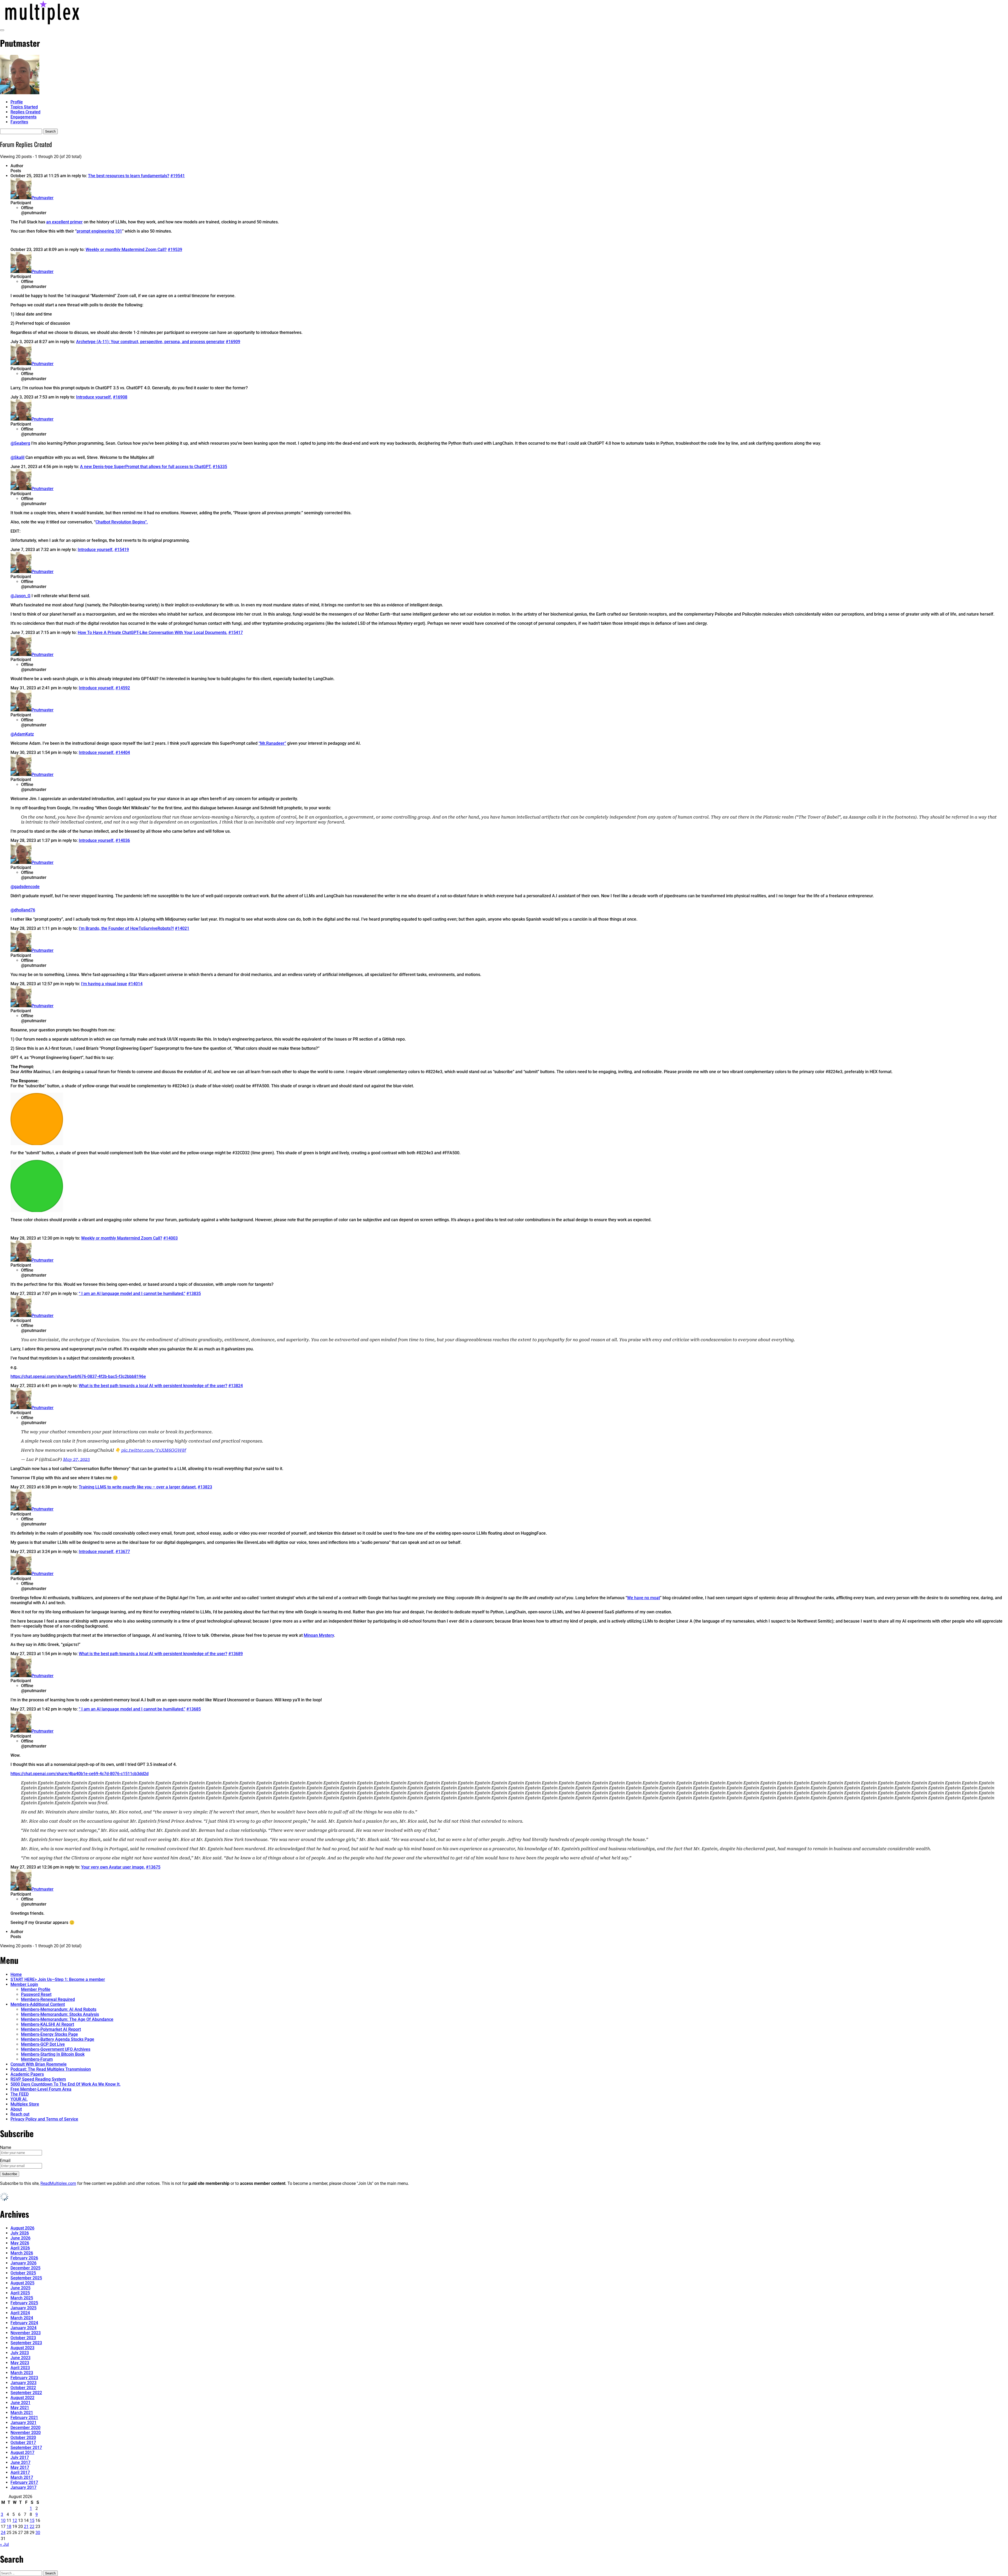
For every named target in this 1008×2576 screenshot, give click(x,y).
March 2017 (22, 2477)
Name (6, 2147)
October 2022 (23, 2388)
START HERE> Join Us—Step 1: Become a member (58, 1979)
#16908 (120, 397)
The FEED (20, 2094)
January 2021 (23, 2423)
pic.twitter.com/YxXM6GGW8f (154, 1450)
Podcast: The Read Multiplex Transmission (51, 2069)
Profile (17, 102)
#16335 (220, 467)
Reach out (20, 2114)
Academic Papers (27, 2074)
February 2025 (24, 2303)
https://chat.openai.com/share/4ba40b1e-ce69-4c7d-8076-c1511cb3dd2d (80, 1774)
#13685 (194, 1709)
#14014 (135, 984)
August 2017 (22, 2452)
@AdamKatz (22, 734)
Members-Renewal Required (48, 1999)
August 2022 (22, 2398)
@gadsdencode (25, 887)
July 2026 (20, 2233)
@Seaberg (20, 443)
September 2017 (26, 2448)
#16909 (233, 342)
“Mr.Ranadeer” (272, 743)
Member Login (24, 1984)
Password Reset (36, 1994)
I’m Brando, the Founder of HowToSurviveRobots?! (126, 928)
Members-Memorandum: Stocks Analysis (60, 2014)
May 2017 (20, 2467)
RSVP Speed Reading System (38, 2079)
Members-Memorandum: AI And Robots (59, 2009)
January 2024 (23, 2328)
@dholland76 (23, 910)
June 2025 (20, 2288)
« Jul (4, 2544)
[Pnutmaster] (20, 93)
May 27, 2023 (76, 1459)
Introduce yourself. (94, 397)
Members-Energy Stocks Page (49, 2034)
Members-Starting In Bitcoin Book (53, 2054)
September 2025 (26, 2278)
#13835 (194, 1294)
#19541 (178, 176)
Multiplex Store (25, 2104)
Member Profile (36, 1989)
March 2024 (22, 2318)
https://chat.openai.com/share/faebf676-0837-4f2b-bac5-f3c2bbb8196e (78, 1376)
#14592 (123, 688)
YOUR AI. (19, 2099)
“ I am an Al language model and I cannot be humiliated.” (132, 1294)
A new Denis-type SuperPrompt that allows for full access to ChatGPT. (146, 467)
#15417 (236, 633)
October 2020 (23, 2438)
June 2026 (20, 2238)
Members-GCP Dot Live (43, 2044)
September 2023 (26, 2343)
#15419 (122, 550)
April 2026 (20, 2248)
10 (3, 2520)
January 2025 (23, 2308)
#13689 (236, 1654)
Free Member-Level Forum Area (41, 2089)
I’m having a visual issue (104, 984)
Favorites (19, 122)
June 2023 (20, 2358)
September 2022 (26, 2393)
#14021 (182, 928)
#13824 (236, 1386)
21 (26, 2527)
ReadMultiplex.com (58, 2183)
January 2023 (23, 2383)
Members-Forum (37, 2059)
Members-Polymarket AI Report (51, 2029)
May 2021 (20, 2408)
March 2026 (22, 2253)
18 (9, 2527)
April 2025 (20, 2293)
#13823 (205, 1487)
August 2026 (22, 2228)
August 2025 (22, 2283)
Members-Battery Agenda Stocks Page (58, 2039)
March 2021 (22, 2413)
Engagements (23, 117)
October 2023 (23, 2338)
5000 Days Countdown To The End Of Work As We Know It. (65, 2084)
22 (32, 2527)
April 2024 (20, 2313)
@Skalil (17, 457)
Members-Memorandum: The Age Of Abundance (67, 2019)
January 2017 (23, 2487)
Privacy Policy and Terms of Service (44, 2119)
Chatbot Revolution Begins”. (122, 522)
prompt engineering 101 (99, 231)
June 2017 (20, 2462)
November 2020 (26, 2433)
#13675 (153, 1867)
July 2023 (20, 2353)
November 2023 (26, 2333)
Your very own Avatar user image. (113, 1867)
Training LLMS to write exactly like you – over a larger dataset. (138, 1487)
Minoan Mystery (319, 1635)
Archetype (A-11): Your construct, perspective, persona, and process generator (150, 342)
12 (15, 2520)
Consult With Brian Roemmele (39, 2064)
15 (32, 2520)
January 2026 (23, 2263)
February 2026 (24, 2258)
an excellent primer (64, 222)
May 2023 (20, 2363)
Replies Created (25, 112)
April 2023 (20, 2368)
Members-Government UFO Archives (56, 2049)
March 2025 (22, 2298)
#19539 (175, 250)
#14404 (123, 752)
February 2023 (24, 2378)
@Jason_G (20, 596)
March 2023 (22, 2373)
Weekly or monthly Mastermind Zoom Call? (126, 250)
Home (16, 1974)
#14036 (123, 840)
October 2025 (23, 2273)
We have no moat (644, 1598)
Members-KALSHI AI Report (48, 2024)
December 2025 (25, 2268)
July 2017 (20, 2457)
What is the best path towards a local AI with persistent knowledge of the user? (153, 1386)
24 (3, 2533)
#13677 (123, 1552)
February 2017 (24, 2482)
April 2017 (20, 2472)
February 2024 (24, 2323)
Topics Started (24, 107)
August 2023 (22, 2348)
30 (38, 2533)
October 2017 (23, 2443)
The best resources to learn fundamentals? (129, 176)
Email (5, 2161)
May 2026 (20, 2243)
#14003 (170, 1238)
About (16, 2109)
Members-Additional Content (38, 2004)
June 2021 (20, 2403)
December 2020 (25, 2428)
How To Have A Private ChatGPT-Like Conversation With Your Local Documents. (153, 633)
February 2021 (24, 2418)
